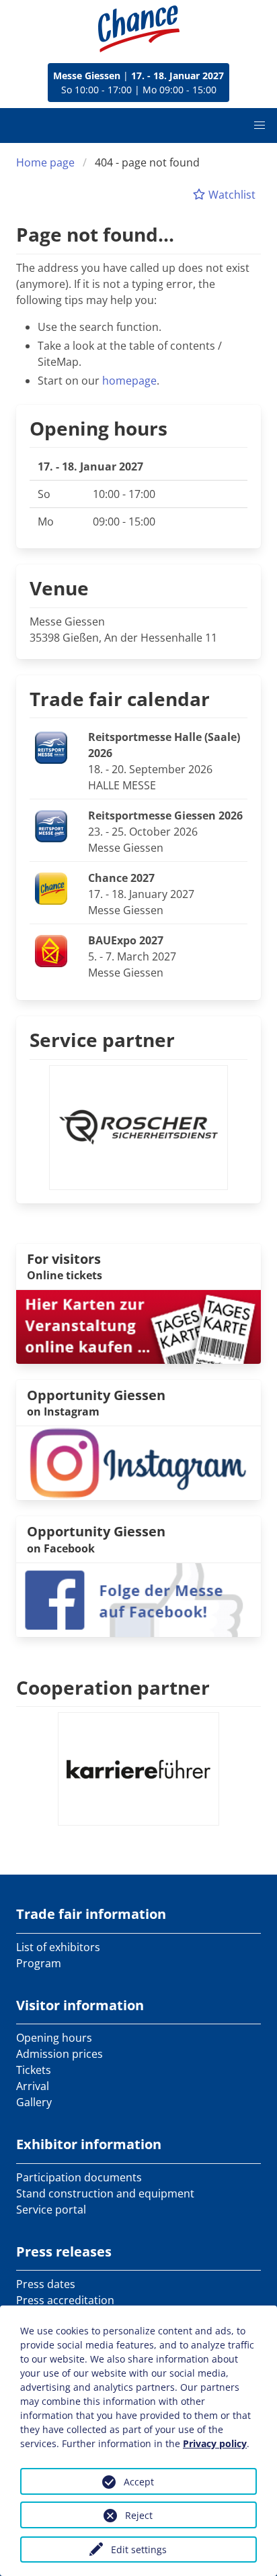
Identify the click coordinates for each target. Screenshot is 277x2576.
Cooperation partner (113, 1687)
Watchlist (231, 195)
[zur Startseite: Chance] (139, 29)
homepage (129, 381)
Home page (45, 162)
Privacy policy (215, 2443)
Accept (139, 2482)
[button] (260, 126)
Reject (139, 2515)
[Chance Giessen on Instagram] (138, 1463)
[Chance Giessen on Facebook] (138, 1599)
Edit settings (139, 2549)
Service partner (102, 1040)
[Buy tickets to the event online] (138, 1326)
